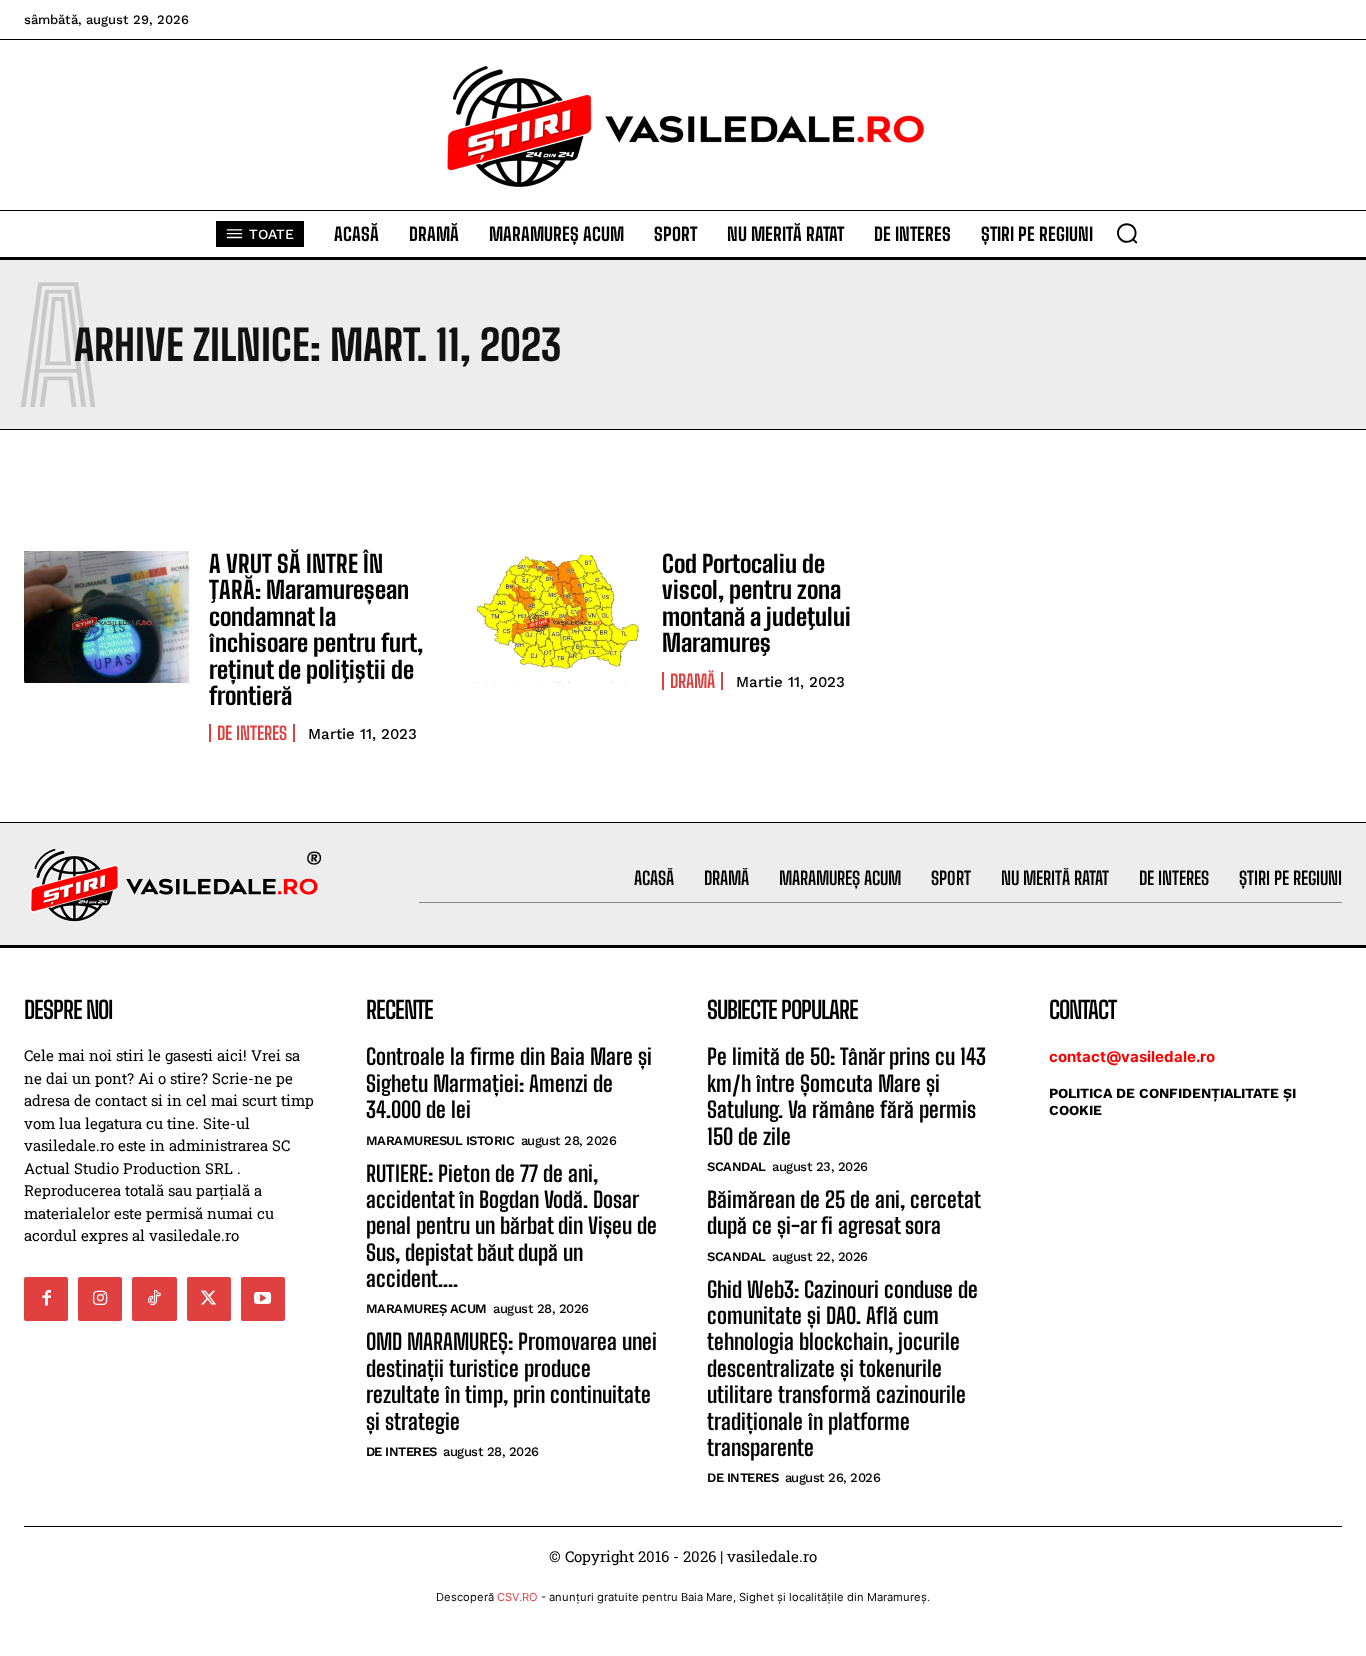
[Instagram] (100, 1299)
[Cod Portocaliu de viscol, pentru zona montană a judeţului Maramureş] (559, 617)
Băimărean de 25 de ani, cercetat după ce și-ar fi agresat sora (844, 1212)
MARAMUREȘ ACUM (426, 1308)
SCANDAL (736, 1166)
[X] (209, 1299)
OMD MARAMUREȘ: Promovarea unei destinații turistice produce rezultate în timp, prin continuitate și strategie (511, 1381)
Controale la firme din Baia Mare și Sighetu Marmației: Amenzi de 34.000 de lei (509, 1083)
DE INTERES (252, 733)
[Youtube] (263, 1299)
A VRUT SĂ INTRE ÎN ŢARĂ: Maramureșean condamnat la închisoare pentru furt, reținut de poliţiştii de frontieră (316, 629)
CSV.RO (517, 1597)
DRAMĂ (692, 681)
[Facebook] (46, 1299)
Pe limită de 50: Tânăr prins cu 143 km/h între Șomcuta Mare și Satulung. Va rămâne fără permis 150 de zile (846, 1096)
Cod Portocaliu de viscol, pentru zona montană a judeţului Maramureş (756, 603)
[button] (1127, 233)
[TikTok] (154, 1299)
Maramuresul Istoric (440, 1140)
